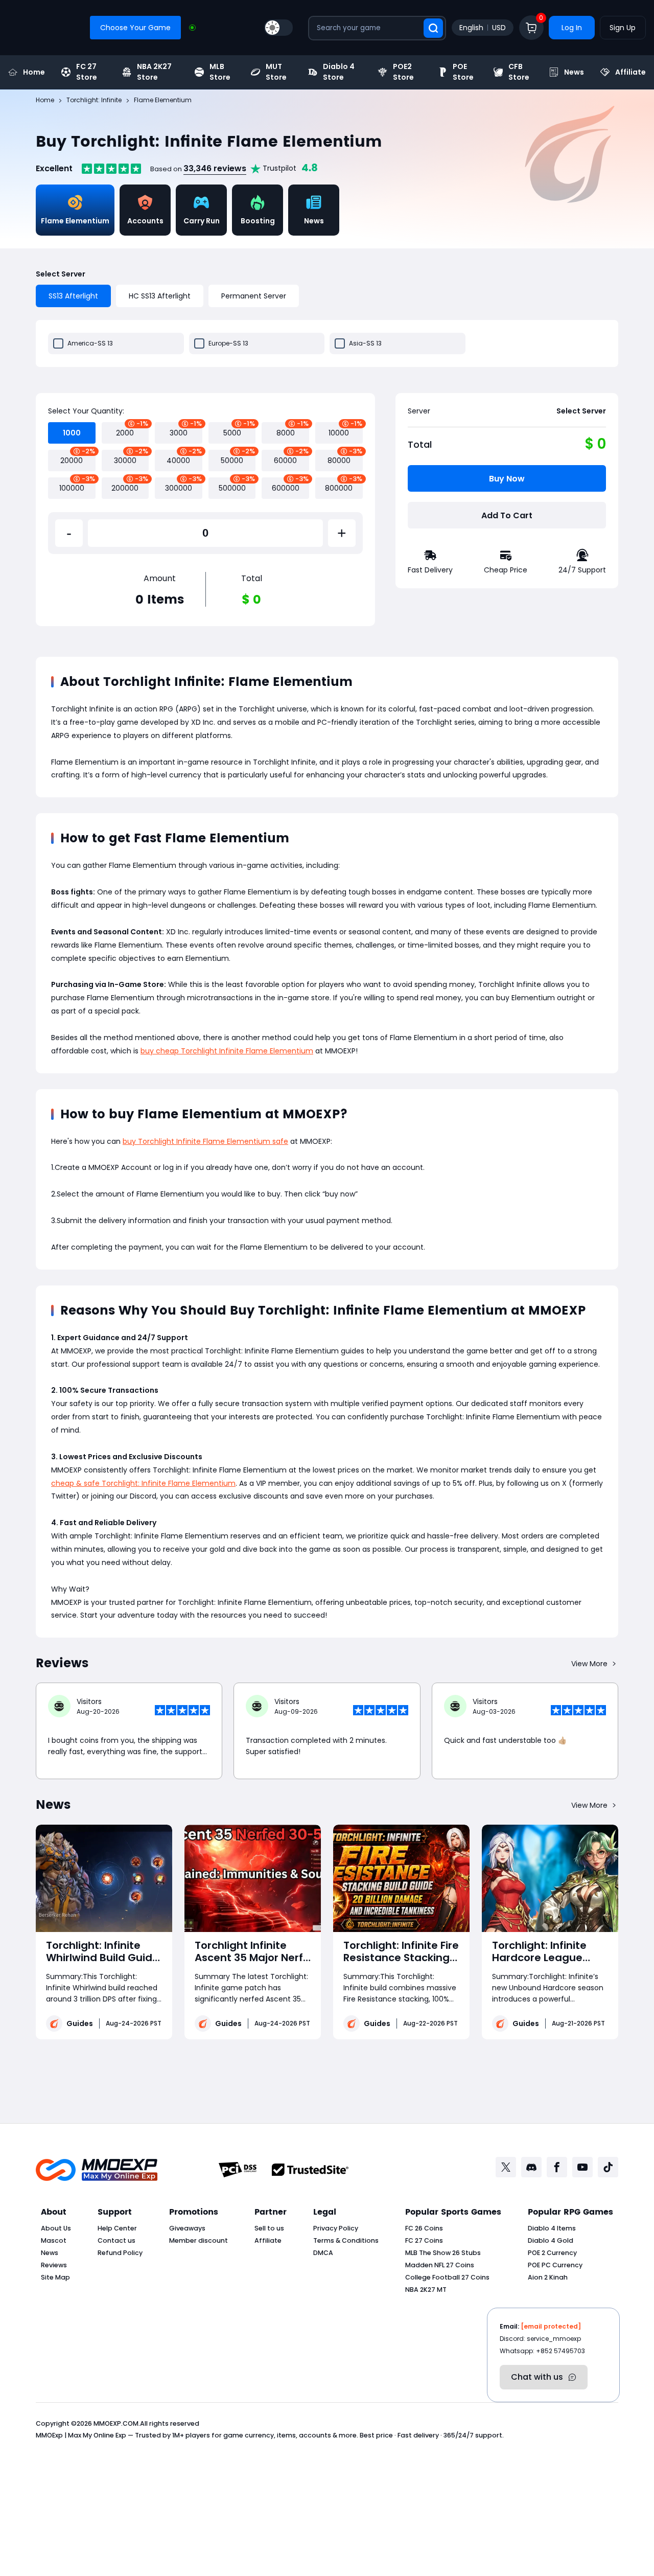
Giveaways (187, 2228)
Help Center (117, 2228)
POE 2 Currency (552, 2253)
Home (34, 72)
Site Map (55, 2277)
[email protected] (551, 2326)
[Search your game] (433, 28)
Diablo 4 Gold (551, 2240)
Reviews (54, 2265)
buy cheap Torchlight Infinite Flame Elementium (227, 1051)
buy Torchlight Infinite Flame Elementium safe (205, 1141)
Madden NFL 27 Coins (440, 2265)
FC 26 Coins (424, 2228)
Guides (80, 2023)
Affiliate (630, 72)
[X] (506, 2167)
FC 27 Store (87, 72)
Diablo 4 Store (339, 72)
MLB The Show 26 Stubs (443, 2253)
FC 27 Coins (424, 2240)
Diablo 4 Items (552, 2228)
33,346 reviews (215, 168)
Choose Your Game (135, 28)
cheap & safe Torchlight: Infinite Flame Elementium (143, 1483)
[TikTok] (608, 2167)
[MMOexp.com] (97, 2170)
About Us (56, 2228)
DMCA (323, 2253)
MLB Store (220, 72)
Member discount (198, 2240)
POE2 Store (403, 72)
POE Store (463, 72)
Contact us (116, 2240)
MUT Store (276, 72)
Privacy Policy (336, 2228)
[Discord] (531, 2167)
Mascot (54, 2240)
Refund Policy (120, 2253)
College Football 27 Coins (447, 2277)
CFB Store (519, 72)
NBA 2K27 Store (154, 72)
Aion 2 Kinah (548, 2277)
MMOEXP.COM (116, 2423)
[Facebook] (557, 2167)
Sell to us (269, 2228)
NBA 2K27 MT (426, 2290)
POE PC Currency (555, 2265)
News (574, 72)
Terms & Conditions (346, 2240)
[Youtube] (582, 2167)
